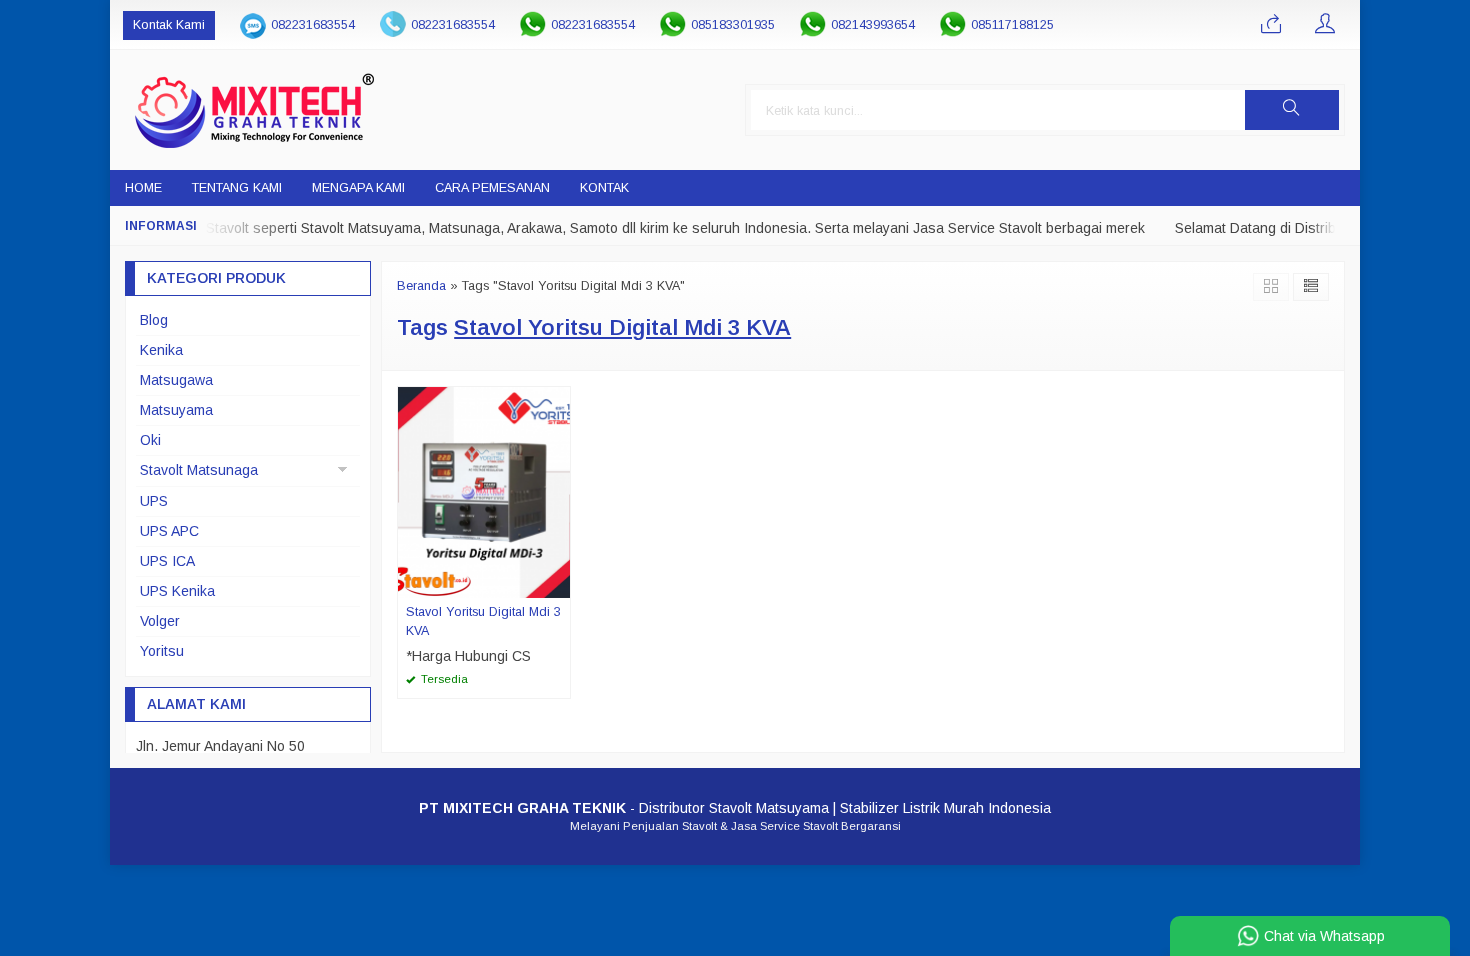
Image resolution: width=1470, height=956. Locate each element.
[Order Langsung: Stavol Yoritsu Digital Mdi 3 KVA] (558, 582)
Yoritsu (162, 651)
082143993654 (873, 25)
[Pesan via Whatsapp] (1271, 25)
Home (143, 188)
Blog (154, 320)
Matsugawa (176, 380)
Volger (160, 621)
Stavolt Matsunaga (199, 470)
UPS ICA (167, 561)
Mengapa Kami (358, 188)
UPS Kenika (177, 591)
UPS (154, 501)
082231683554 (313, 25)
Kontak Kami (169, 25)
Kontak (604, 188)
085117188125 (1012, 25)
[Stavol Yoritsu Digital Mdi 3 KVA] (484, 491)
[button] (1292, 110)
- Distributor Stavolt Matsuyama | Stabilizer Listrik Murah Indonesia (735, 808)
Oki (150, 440)
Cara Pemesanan (492, 188)
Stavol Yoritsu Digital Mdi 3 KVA (483, 621)
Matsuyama (176, 410)
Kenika (161, 350)
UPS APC (169, 531)
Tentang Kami (237, 188)
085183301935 (733, 25)
